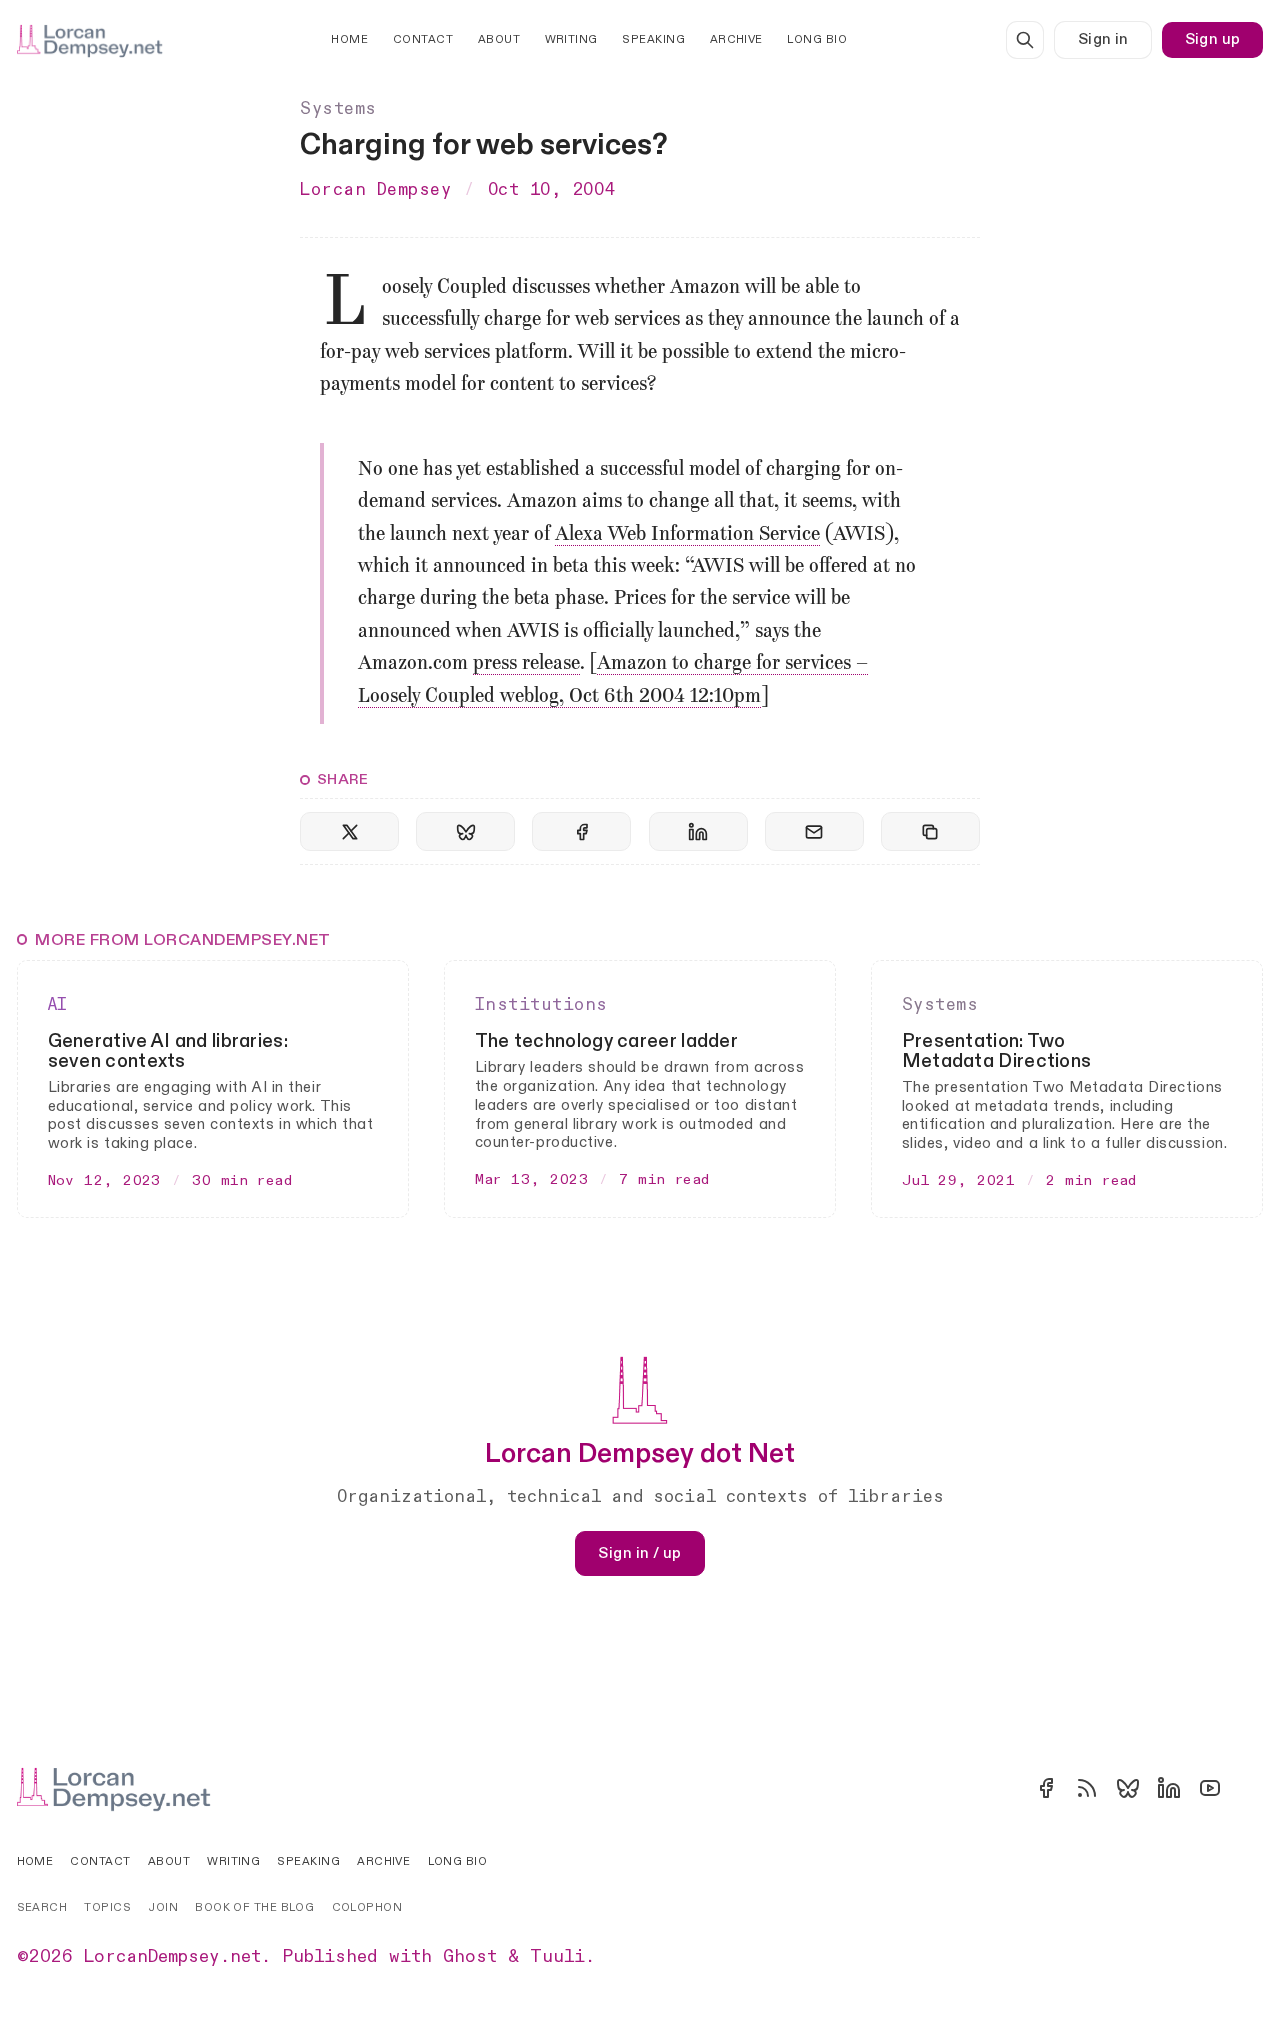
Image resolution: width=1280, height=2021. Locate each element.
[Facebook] (1046, 1788)
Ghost (470, 1957)
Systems (338, 108)
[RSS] (1087, 1788)
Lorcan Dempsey (375, 189)
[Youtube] (1210, 1788)
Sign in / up (639, 1553)
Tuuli (557, 1957)
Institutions (541, 1004)
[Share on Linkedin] (698, 831)
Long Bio (817, 39)
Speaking (653, 39)
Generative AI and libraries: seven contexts (168, 1051)
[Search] (1025, 40)
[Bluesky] (1128, 1788)
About (499, 39)
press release (526, 664)
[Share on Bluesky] (465, 831)
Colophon (367, 1907)
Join (163, 1907)
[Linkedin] (1169, 1788)
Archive (736, 39)
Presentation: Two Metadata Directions (997, 1051)
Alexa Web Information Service (687, 535)
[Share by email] (814, 831)
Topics (107, 1907)
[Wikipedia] (1251, 1788)
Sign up (1213, 39)
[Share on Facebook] (581, 831)
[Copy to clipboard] (930, 831)
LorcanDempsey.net (172, 1957)
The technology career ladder (606, 1041)
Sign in (1103, 39)
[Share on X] (349, 831)
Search (42, 1907)
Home (349, 39)
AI (58, 1004)
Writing (571, 39)
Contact (423, 39)
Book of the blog (254, 1907)
